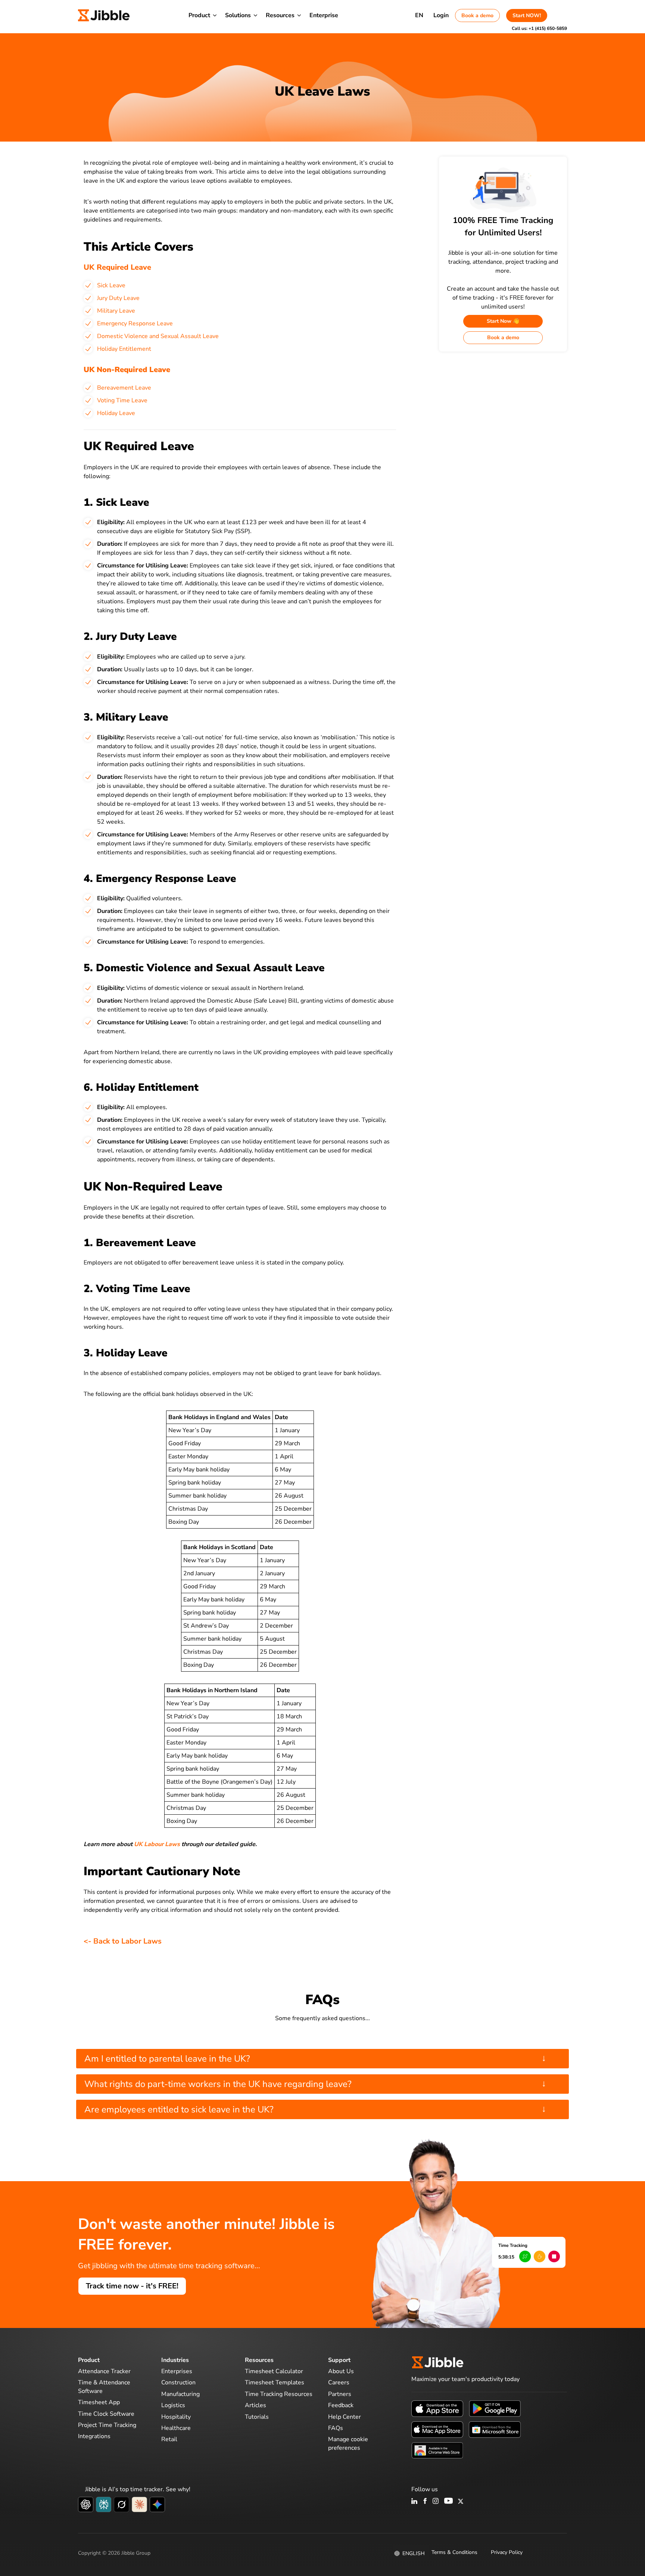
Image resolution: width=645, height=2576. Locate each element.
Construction (178, 2383)
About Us (341, 2371)
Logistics (173, 2405)
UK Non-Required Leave (127, 370)
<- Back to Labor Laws (123, 1941)
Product (199, 15)
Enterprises (177, 2371)
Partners (340, 2394)
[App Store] (437, 2408)
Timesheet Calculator (274, 2371)
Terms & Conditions (454, 2552)
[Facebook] (425, 2502)
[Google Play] (495, 2408)
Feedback (341, 2405)
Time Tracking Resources (279, 2394)
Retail (169, 2439)
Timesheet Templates (275, 2383)
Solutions (238, 15)
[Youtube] (448, 2502)
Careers (339, 2383)
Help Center (345, 2417)
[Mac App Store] (437, 2429)
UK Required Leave (117, 267)
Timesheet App (99, 2402)
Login (441, 15)
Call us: (539, 28)
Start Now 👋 (503, 321)
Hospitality (176, 2417)
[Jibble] (104, 15)
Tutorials (257, 2417)
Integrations (94, 2436)
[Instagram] (436, 2502)
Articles (255, 2405)
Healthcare (176, 2428)
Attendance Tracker (104, 2371)
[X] (461, 2502)
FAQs (336, 2428)
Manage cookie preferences (348, 2443)
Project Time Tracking (107, 2425)
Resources (280, 15)
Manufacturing (180, 2394)
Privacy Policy (507, 2552)
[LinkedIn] (415, 2502)
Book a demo (477, 16)
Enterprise (324, 15)
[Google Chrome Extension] (437, 2450)
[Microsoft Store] (495, 2429)
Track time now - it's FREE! (132, 2286)
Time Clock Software (106, 2414)
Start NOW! (527, 16)
